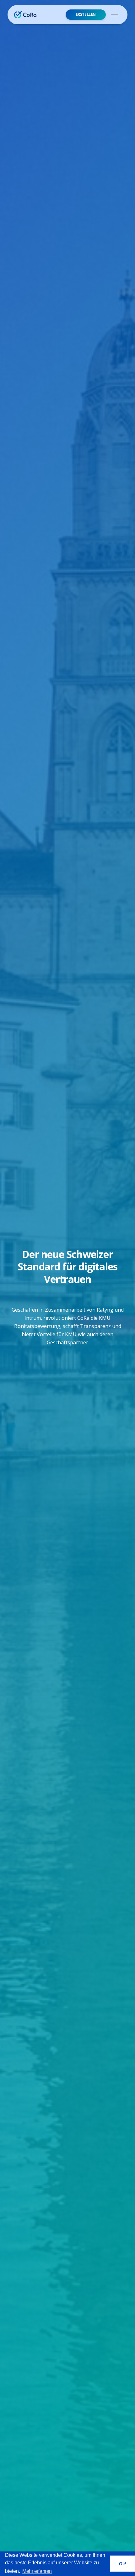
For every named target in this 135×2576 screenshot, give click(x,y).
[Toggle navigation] (114, 15)
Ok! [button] (123, 2564)
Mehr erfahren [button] (37, 2571)
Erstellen (86, 14)
